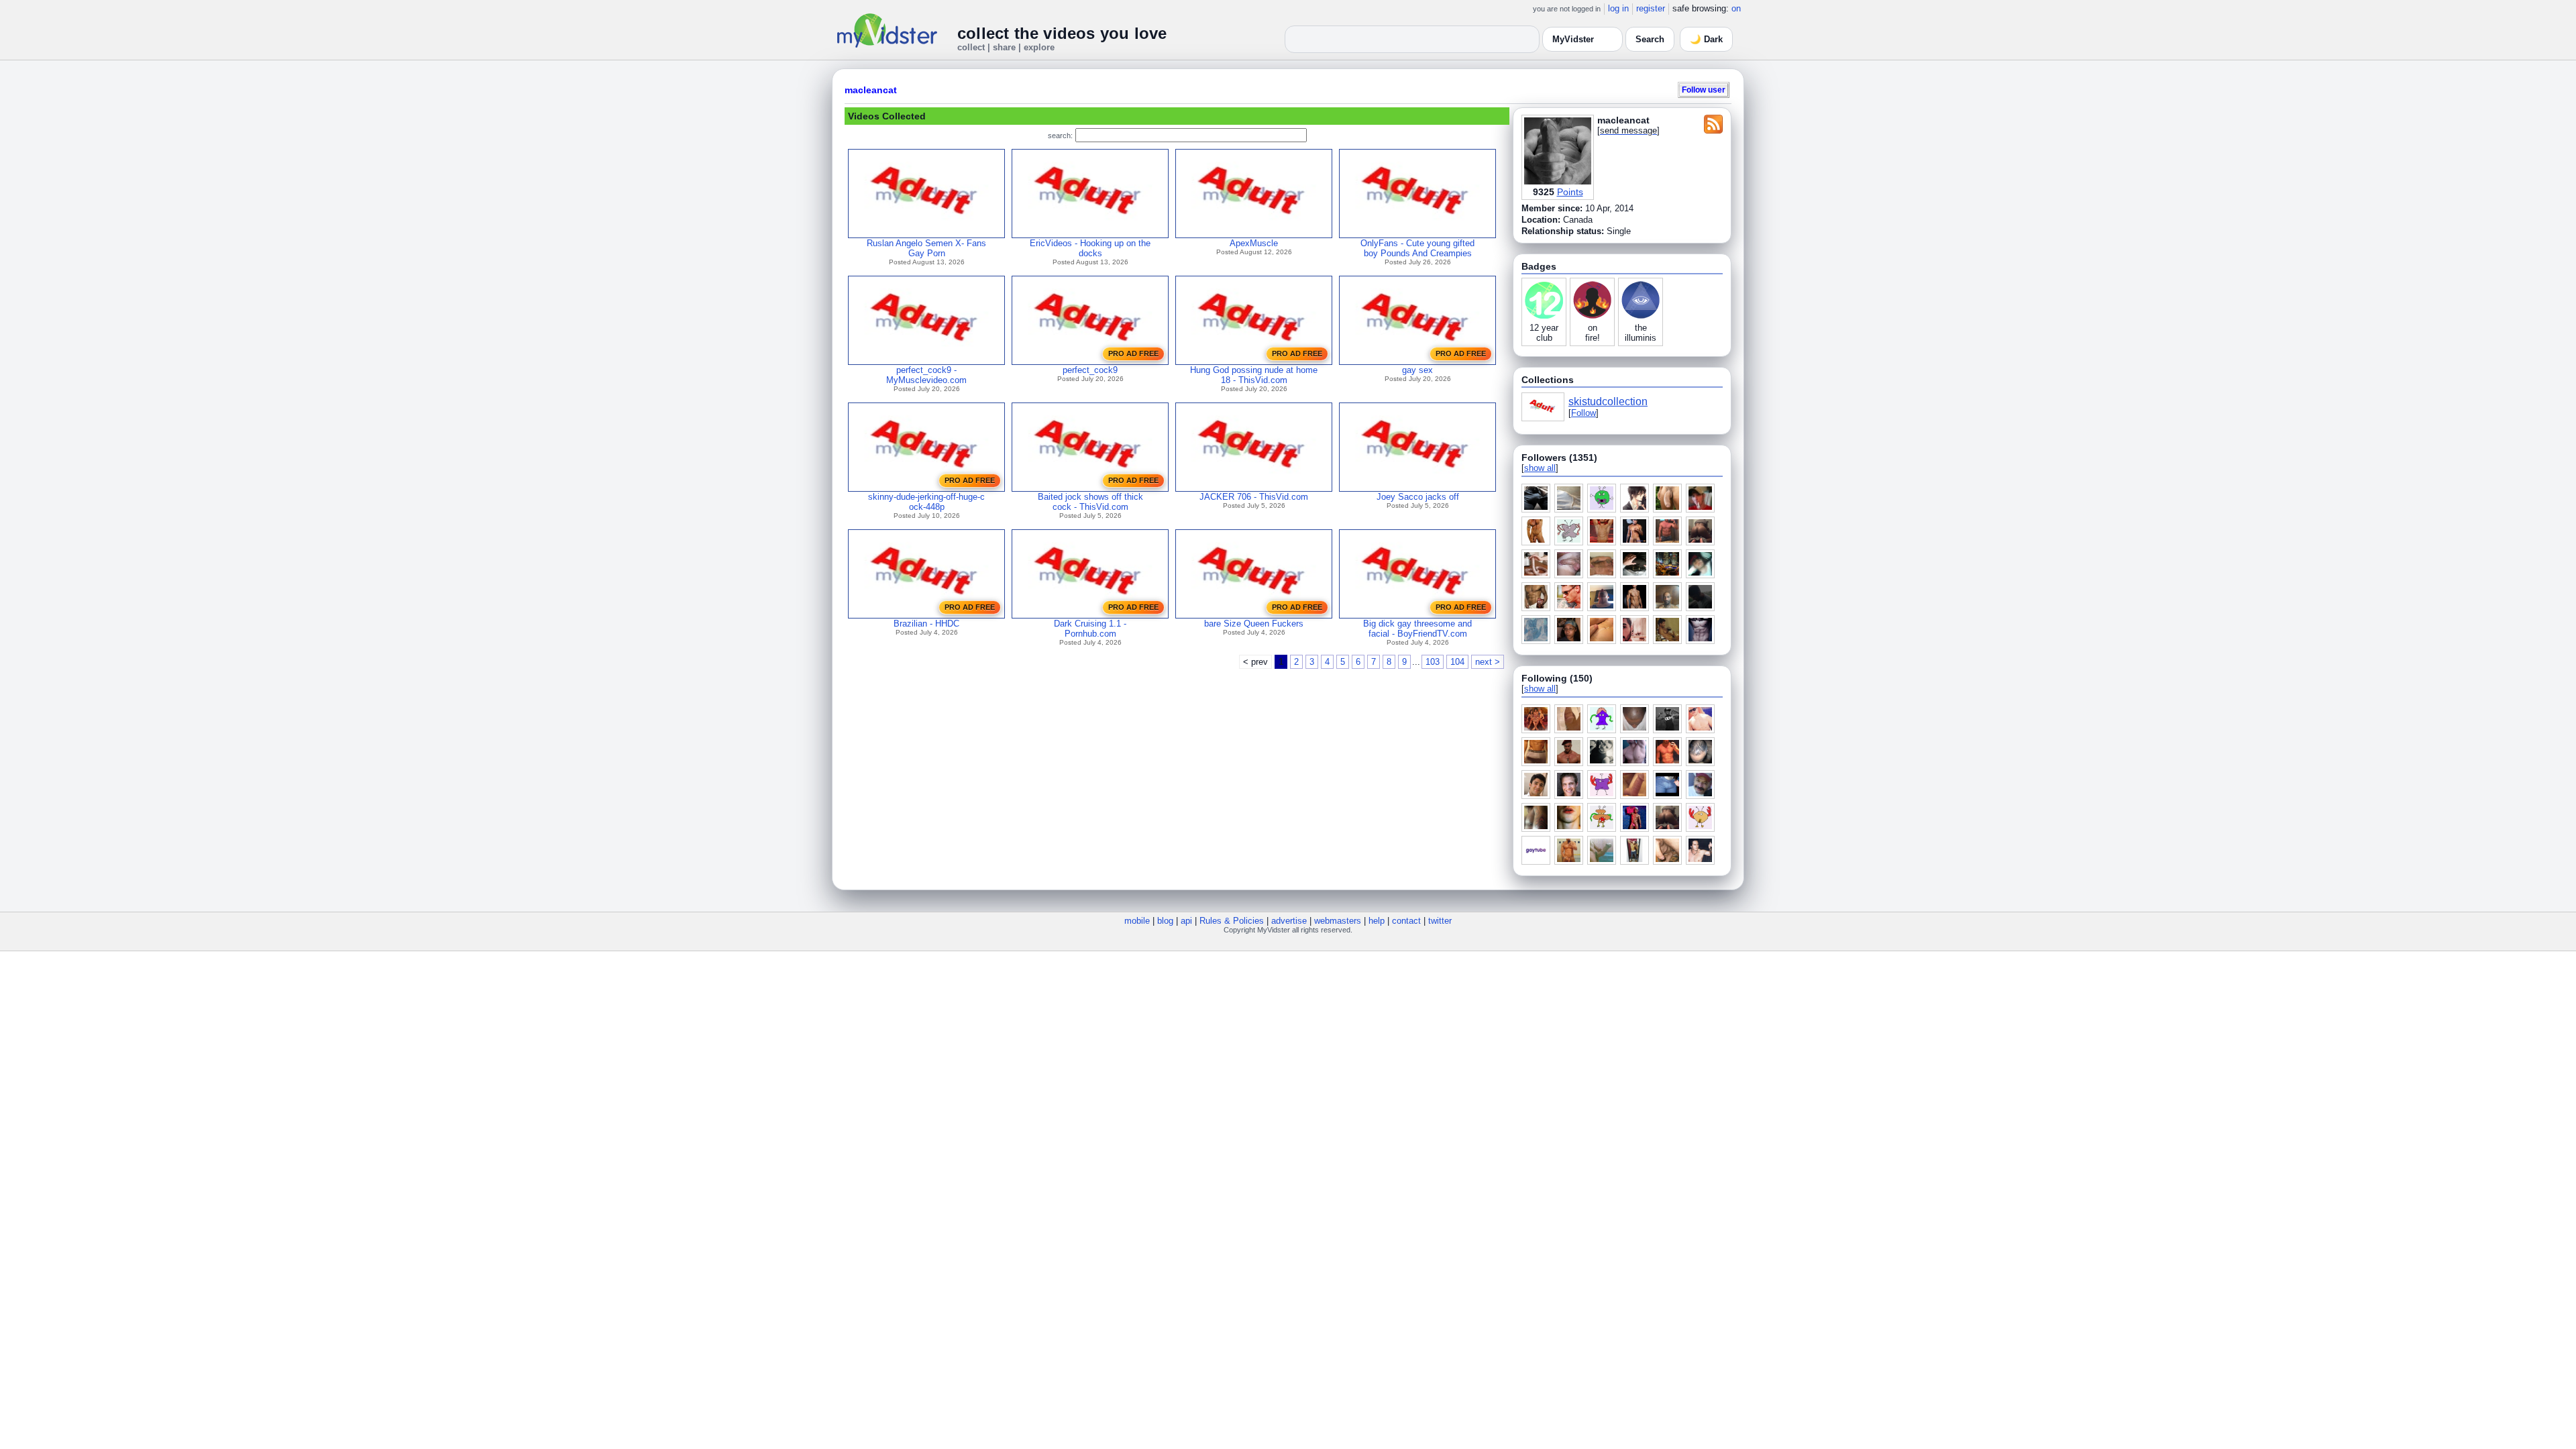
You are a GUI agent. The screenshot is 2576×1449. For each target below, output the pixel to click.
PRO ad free (1133, 354)
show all (1540, 468)
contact (1406, 921)
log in (1618, 8)
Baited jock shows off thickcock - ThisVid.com (1090, 502)
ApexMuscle (1254, 243)
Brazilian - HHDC (926, 624)
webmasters (1338, 921)
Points (1570, 192)
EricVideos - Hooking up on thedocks (1090, 248)
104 (1457, 662)
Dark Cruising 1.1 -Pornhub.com (1090, 629)
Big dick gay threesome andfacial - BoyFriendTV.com (1417, 629)
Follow (1584, 413)
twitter (1440, 921)
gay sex (1417, 370)
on (1736, 8)
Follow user (1704, 90)
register (1651, 8)
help (1377, 921)
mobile (1137, 921)
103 (1433, 662)
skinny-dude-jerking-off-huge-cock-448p (926, 502)
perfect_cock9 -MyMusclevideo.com (926, 375)
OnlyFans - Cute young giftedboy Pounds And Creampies (1417, 248)
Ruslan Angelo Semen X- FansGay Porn (926, 248)
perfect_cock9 (1090, 370)
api (1186, 921)
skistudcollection (1608, 401)
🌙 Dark (1706, 39)
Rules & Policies (1232, 921)
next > (1488, 662)
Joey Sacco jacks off (1418, 497)
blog (1165, 921)
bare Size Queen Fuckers (1254, 624)
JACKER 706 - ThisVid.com (1254, 497)
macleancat (871, 90)
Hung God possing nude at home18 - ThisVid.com (1254, 375)
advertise (1289, 921)
